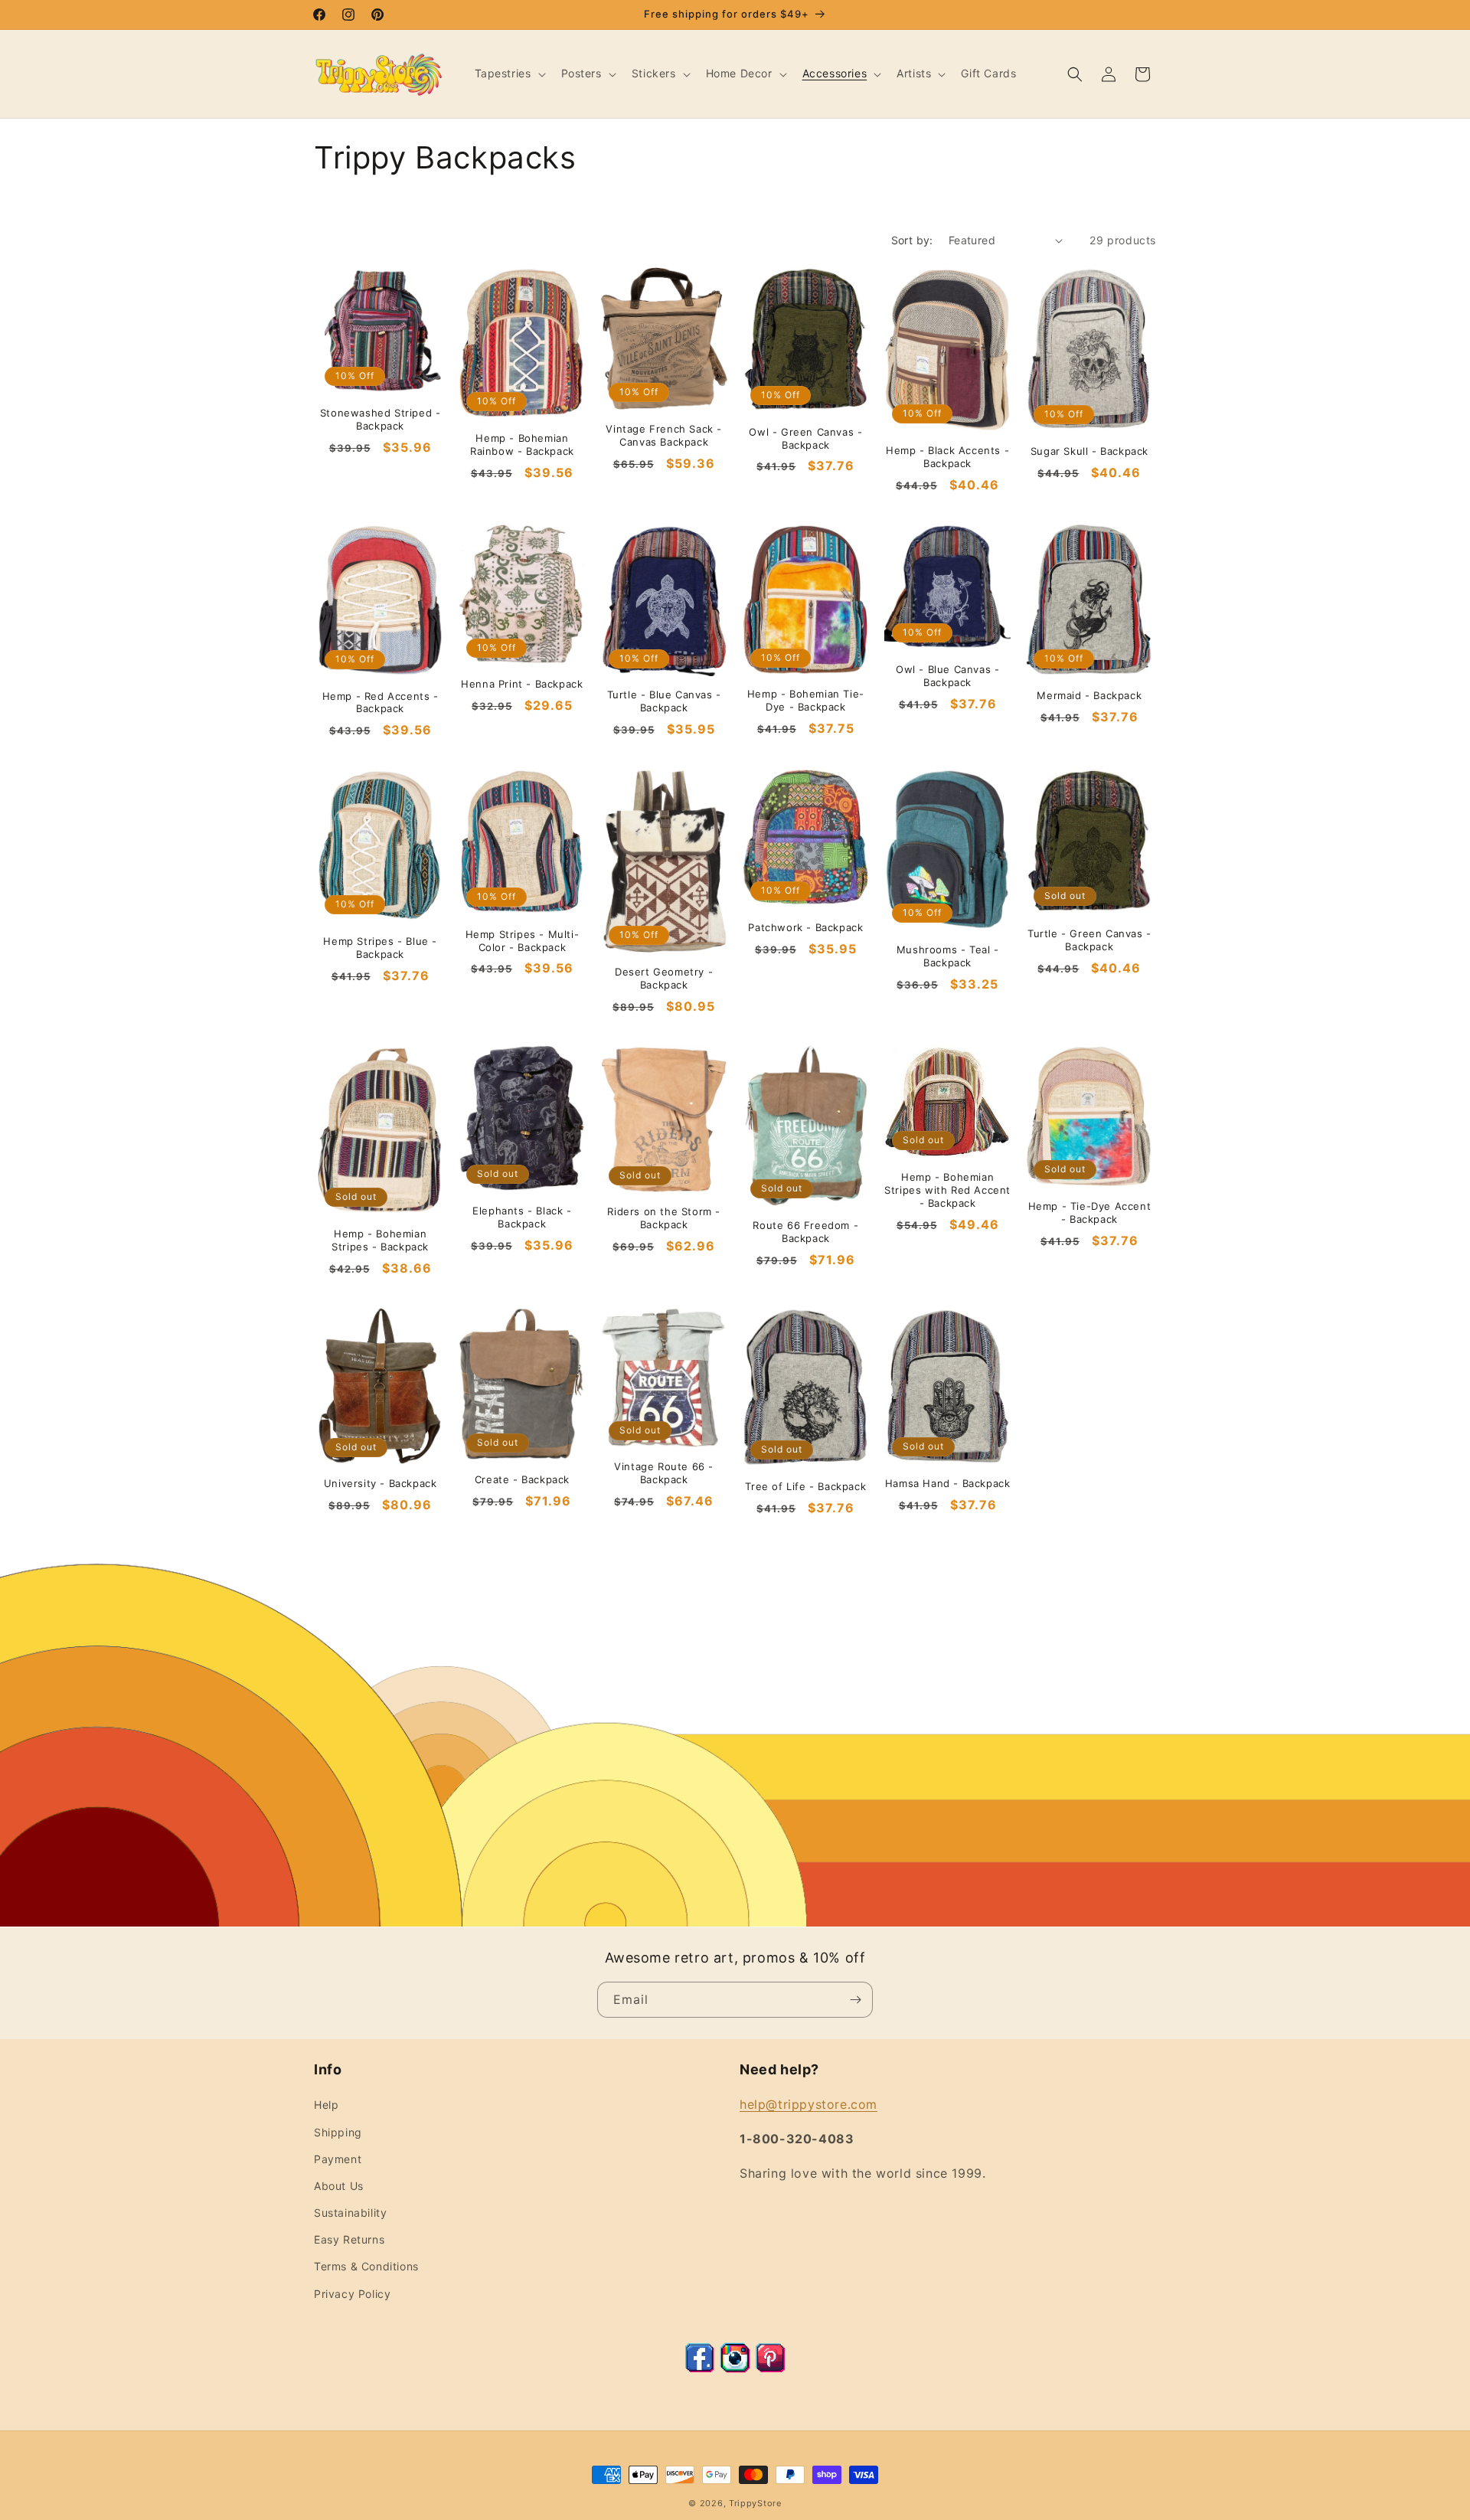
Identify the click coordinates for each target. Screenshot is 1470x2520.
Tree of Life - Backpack (805, 1486)
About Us (339, 2186)
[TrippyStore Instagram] (735, 2368)
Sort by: (912, 240)
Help (326, 2105)
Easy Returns (349, 2239)
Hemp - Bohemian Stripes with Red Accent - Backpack (947, 1190)
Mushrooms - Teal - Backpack (948, 956)
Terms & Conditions (366, 2266)
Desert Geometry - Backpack (664, 978)
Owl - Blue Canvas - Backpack (947, 676)
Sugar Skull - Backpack (1089, 451)
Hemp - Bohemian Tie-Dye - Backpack (806, 700)
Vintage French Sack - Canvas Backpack (664, 435)
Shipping (338, 2132)
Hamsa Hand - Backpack (948, 1483)
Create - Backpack (522, 1479)
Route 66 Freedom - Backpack (805, 1232)
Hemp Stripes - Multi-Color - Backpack (523, 941)
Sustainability (350, 2213)
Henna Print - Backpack (522, 684)
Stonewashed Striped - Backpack (381, 419)
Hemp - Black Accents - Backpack (947, 457)
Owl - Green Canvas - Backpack (805, 438)
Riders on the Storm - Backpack (664, 1218)
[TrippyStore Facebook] (700, 2368)
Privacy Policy (352, 2294)
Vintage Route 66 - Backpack (664, 1473)
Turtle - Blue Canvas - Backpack (664, 701)
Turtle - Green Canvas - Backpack (1089, 940)
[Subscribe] (855, 2000)
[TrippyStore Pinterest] (770, 2368)
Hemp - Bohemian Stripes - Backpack (380, 1240)
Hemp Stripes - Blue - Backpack (380, 948)
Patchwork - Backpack (805, 927)
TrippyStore (755, 2503)
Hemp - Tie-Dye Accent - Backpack (1090, 1213)
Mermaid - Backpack (1089, 695)
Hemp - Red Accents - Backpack (381, 703)
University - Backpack (381, 1483)
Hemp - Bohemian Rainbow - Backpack (522, 445)
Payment (338, 2159)
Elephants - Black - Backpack (522, 1217)
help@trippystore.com (808, 2104)
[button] (509, 74)
